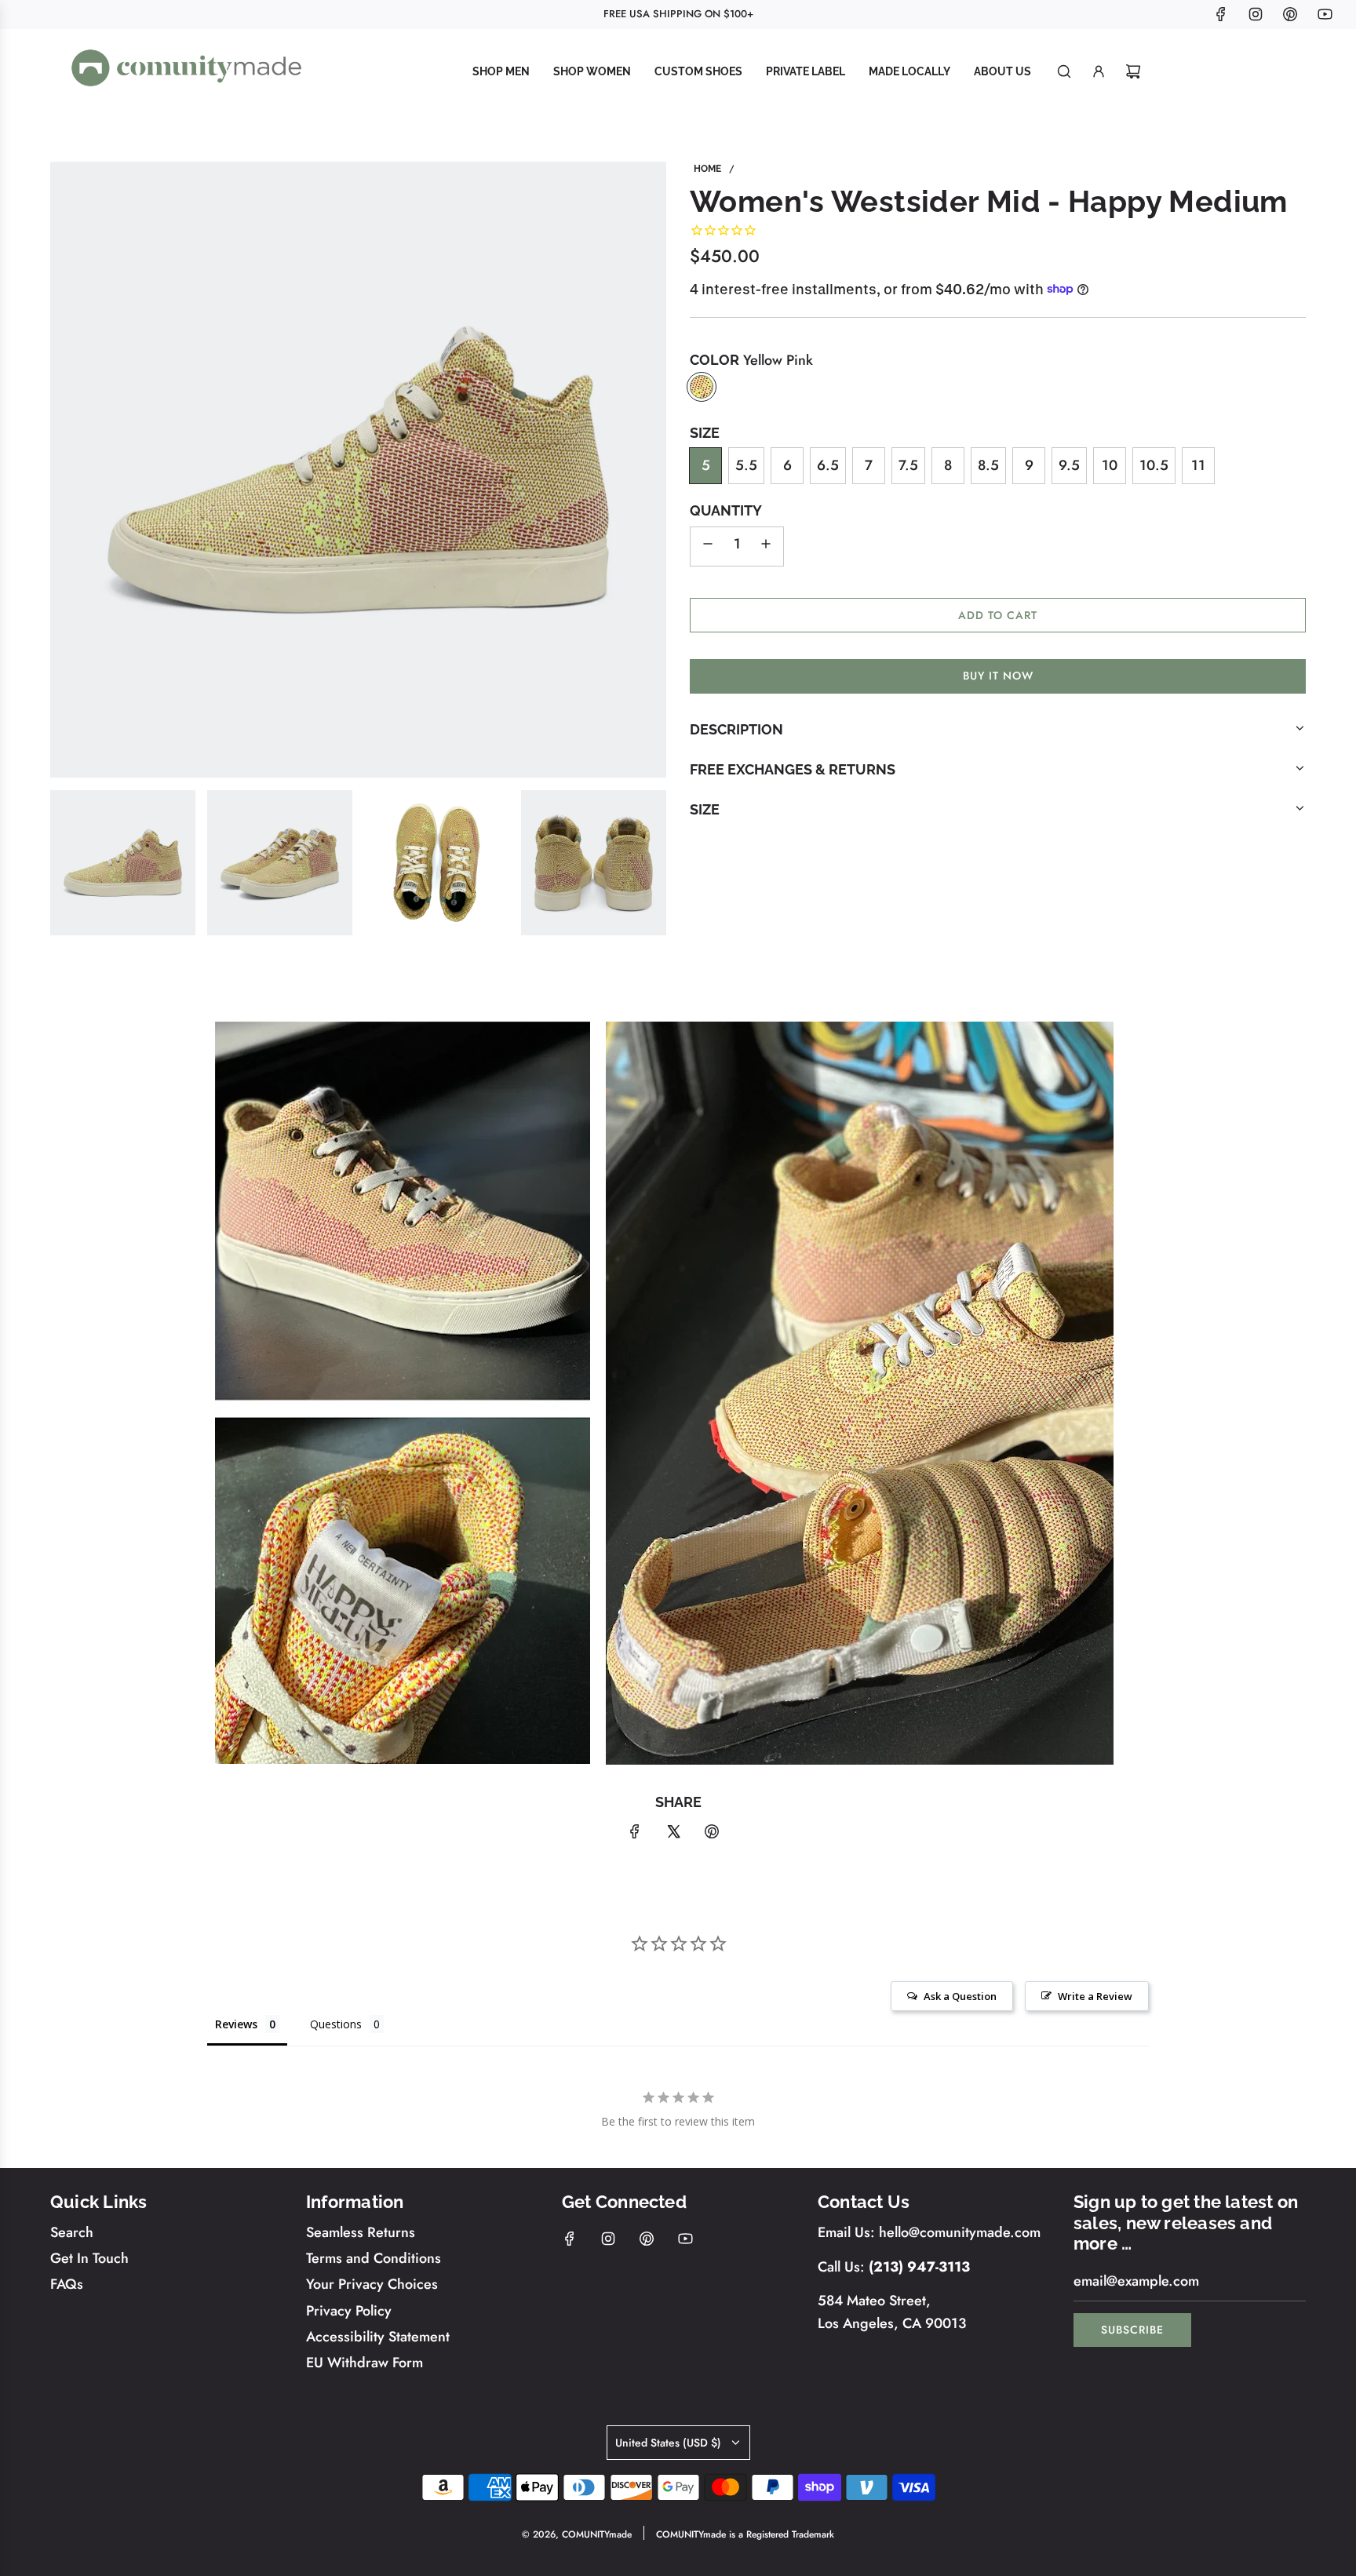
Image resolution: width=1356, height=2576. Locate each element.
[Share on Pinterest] (712, 1835)
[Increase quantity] (766, 546)
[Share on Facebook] (635, 1835)
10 (1110, 465)
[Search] (1064, 71)
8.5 (988, 465)
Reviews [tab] (236, 2024)
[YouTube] (1325, 14)
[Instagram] (1256, 14)
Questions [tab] (336, 2024)
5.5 (746, 465)
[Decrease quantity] (708, 546)
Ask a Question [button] (960, 1996)
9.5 (1069, 465)
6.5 (828, 465)
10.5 (1154, 465)
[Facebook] (1221, 14)
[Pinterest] (1290, 14)
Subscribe (1132, 2330)
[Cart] (1133, 71)
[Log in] (1099, 71)
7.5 (908, 465)
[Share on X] (673, 1835)
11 (1198, 465)
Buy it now (998, 676)
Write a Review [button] (1095, 1996)
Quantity (726, 510)
